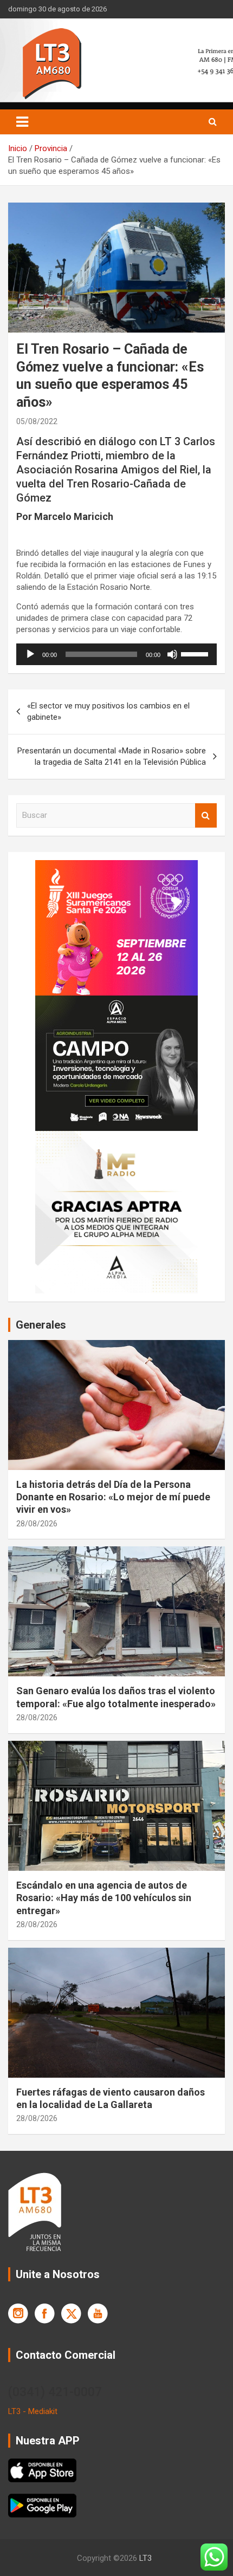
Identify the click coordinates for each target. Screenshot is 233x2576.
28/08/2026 (37, 1524)
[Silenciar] (172, 654)
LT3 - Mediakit (33, 2411)
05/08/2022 (37, 421)
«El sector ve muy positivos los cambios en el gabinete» (108, 711)
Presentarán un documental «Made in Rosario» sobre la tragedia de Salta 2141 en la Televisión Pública (112, 756)
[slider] (196, 653)
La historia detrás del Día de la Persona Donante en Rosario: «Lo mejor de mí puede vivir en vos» (113, 1497)
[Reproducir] (30, 654)
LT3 (145, 2558)
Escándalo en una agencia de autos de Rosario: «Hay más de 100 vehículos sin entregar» (104, 1898)
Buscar (206, 815)
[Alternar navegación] (22, 122)
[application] (116, 654)
